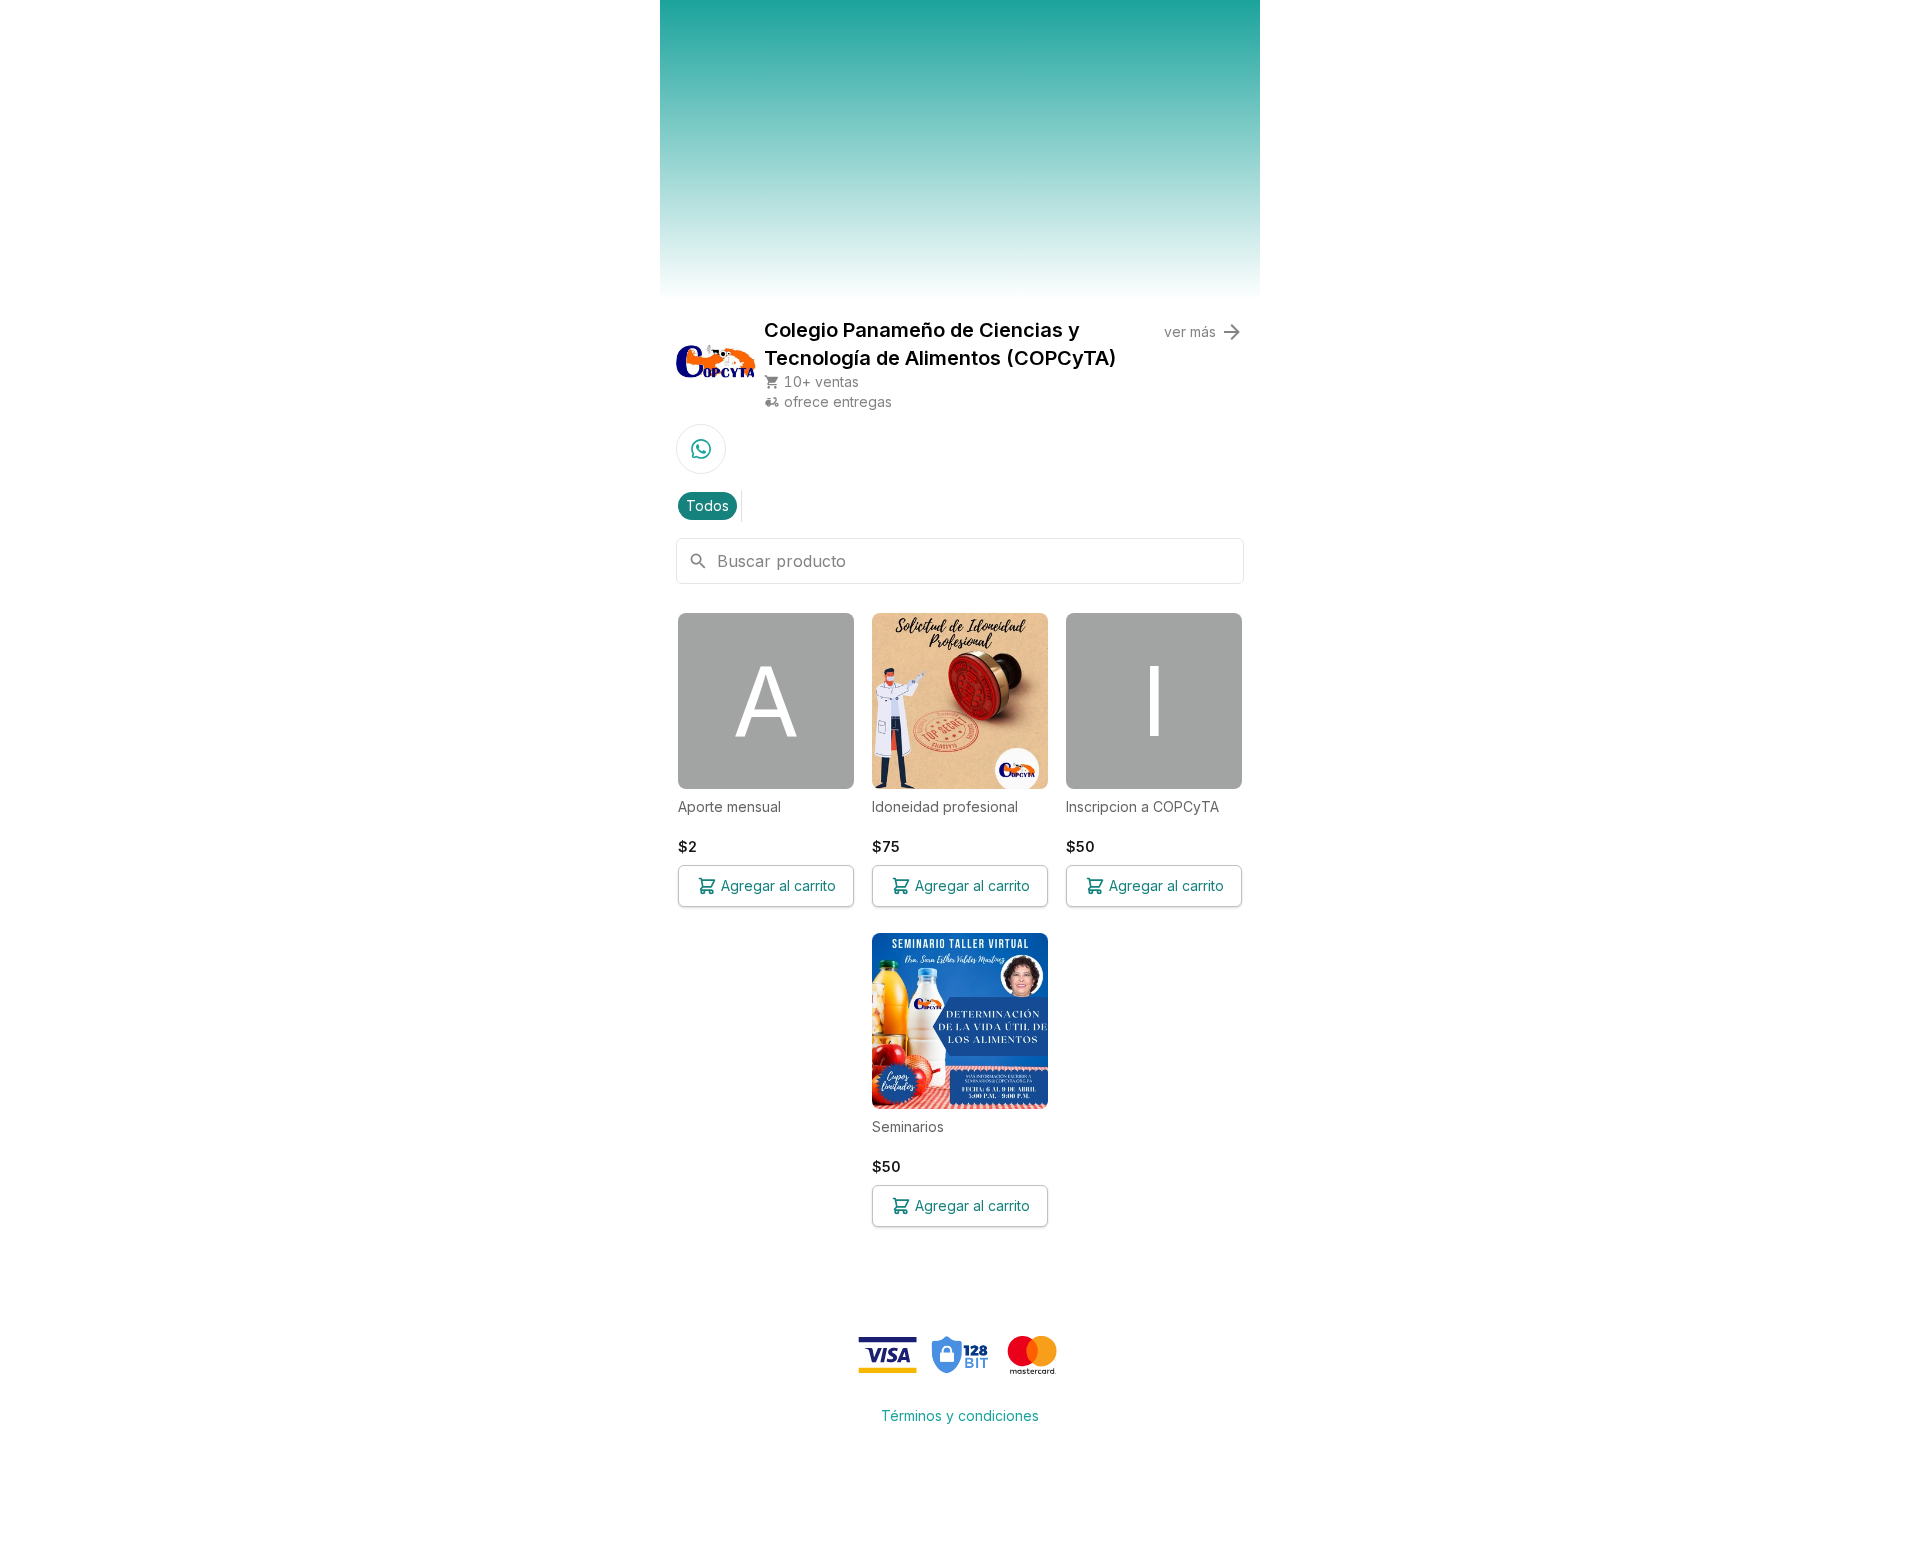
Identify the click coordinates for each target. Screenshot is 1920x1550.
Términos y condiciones (960, 1415)
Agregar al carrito (778, 885)
